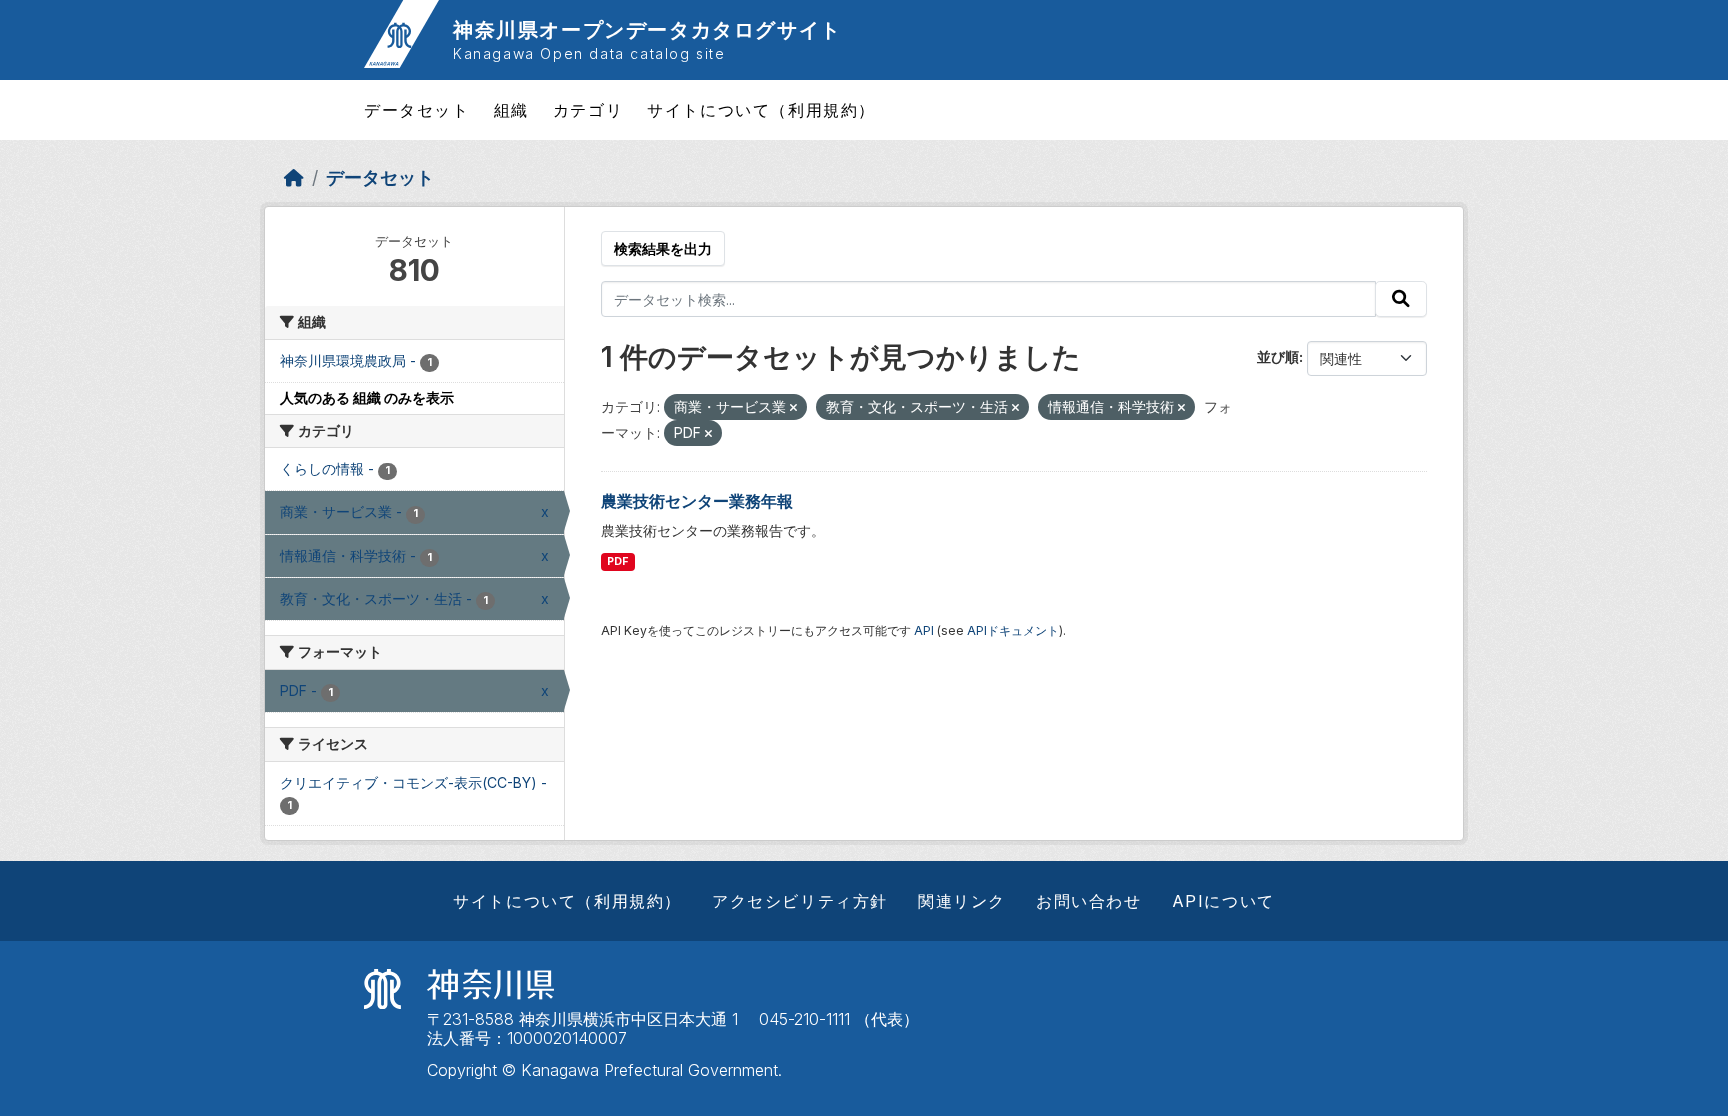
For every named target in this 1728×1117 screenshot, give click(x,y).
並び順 (1278, 356)
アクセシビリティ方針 (800, 901)
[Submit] (1401, 299)
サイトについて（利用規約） (761, 110)
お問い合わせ (1089, 901)
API (924, 630)
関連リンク (962, 901)
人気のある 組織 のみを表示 (367, 397)
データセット (417, 110)
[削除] (793, 408)
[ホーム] (294, 177)
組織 (511, 110)
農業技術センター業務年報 (697, 501)
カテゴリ (588, 110)
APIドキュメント (1013, 630)
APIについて (1223, 901)
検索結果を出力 (663, 248)
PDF (617, 561)
